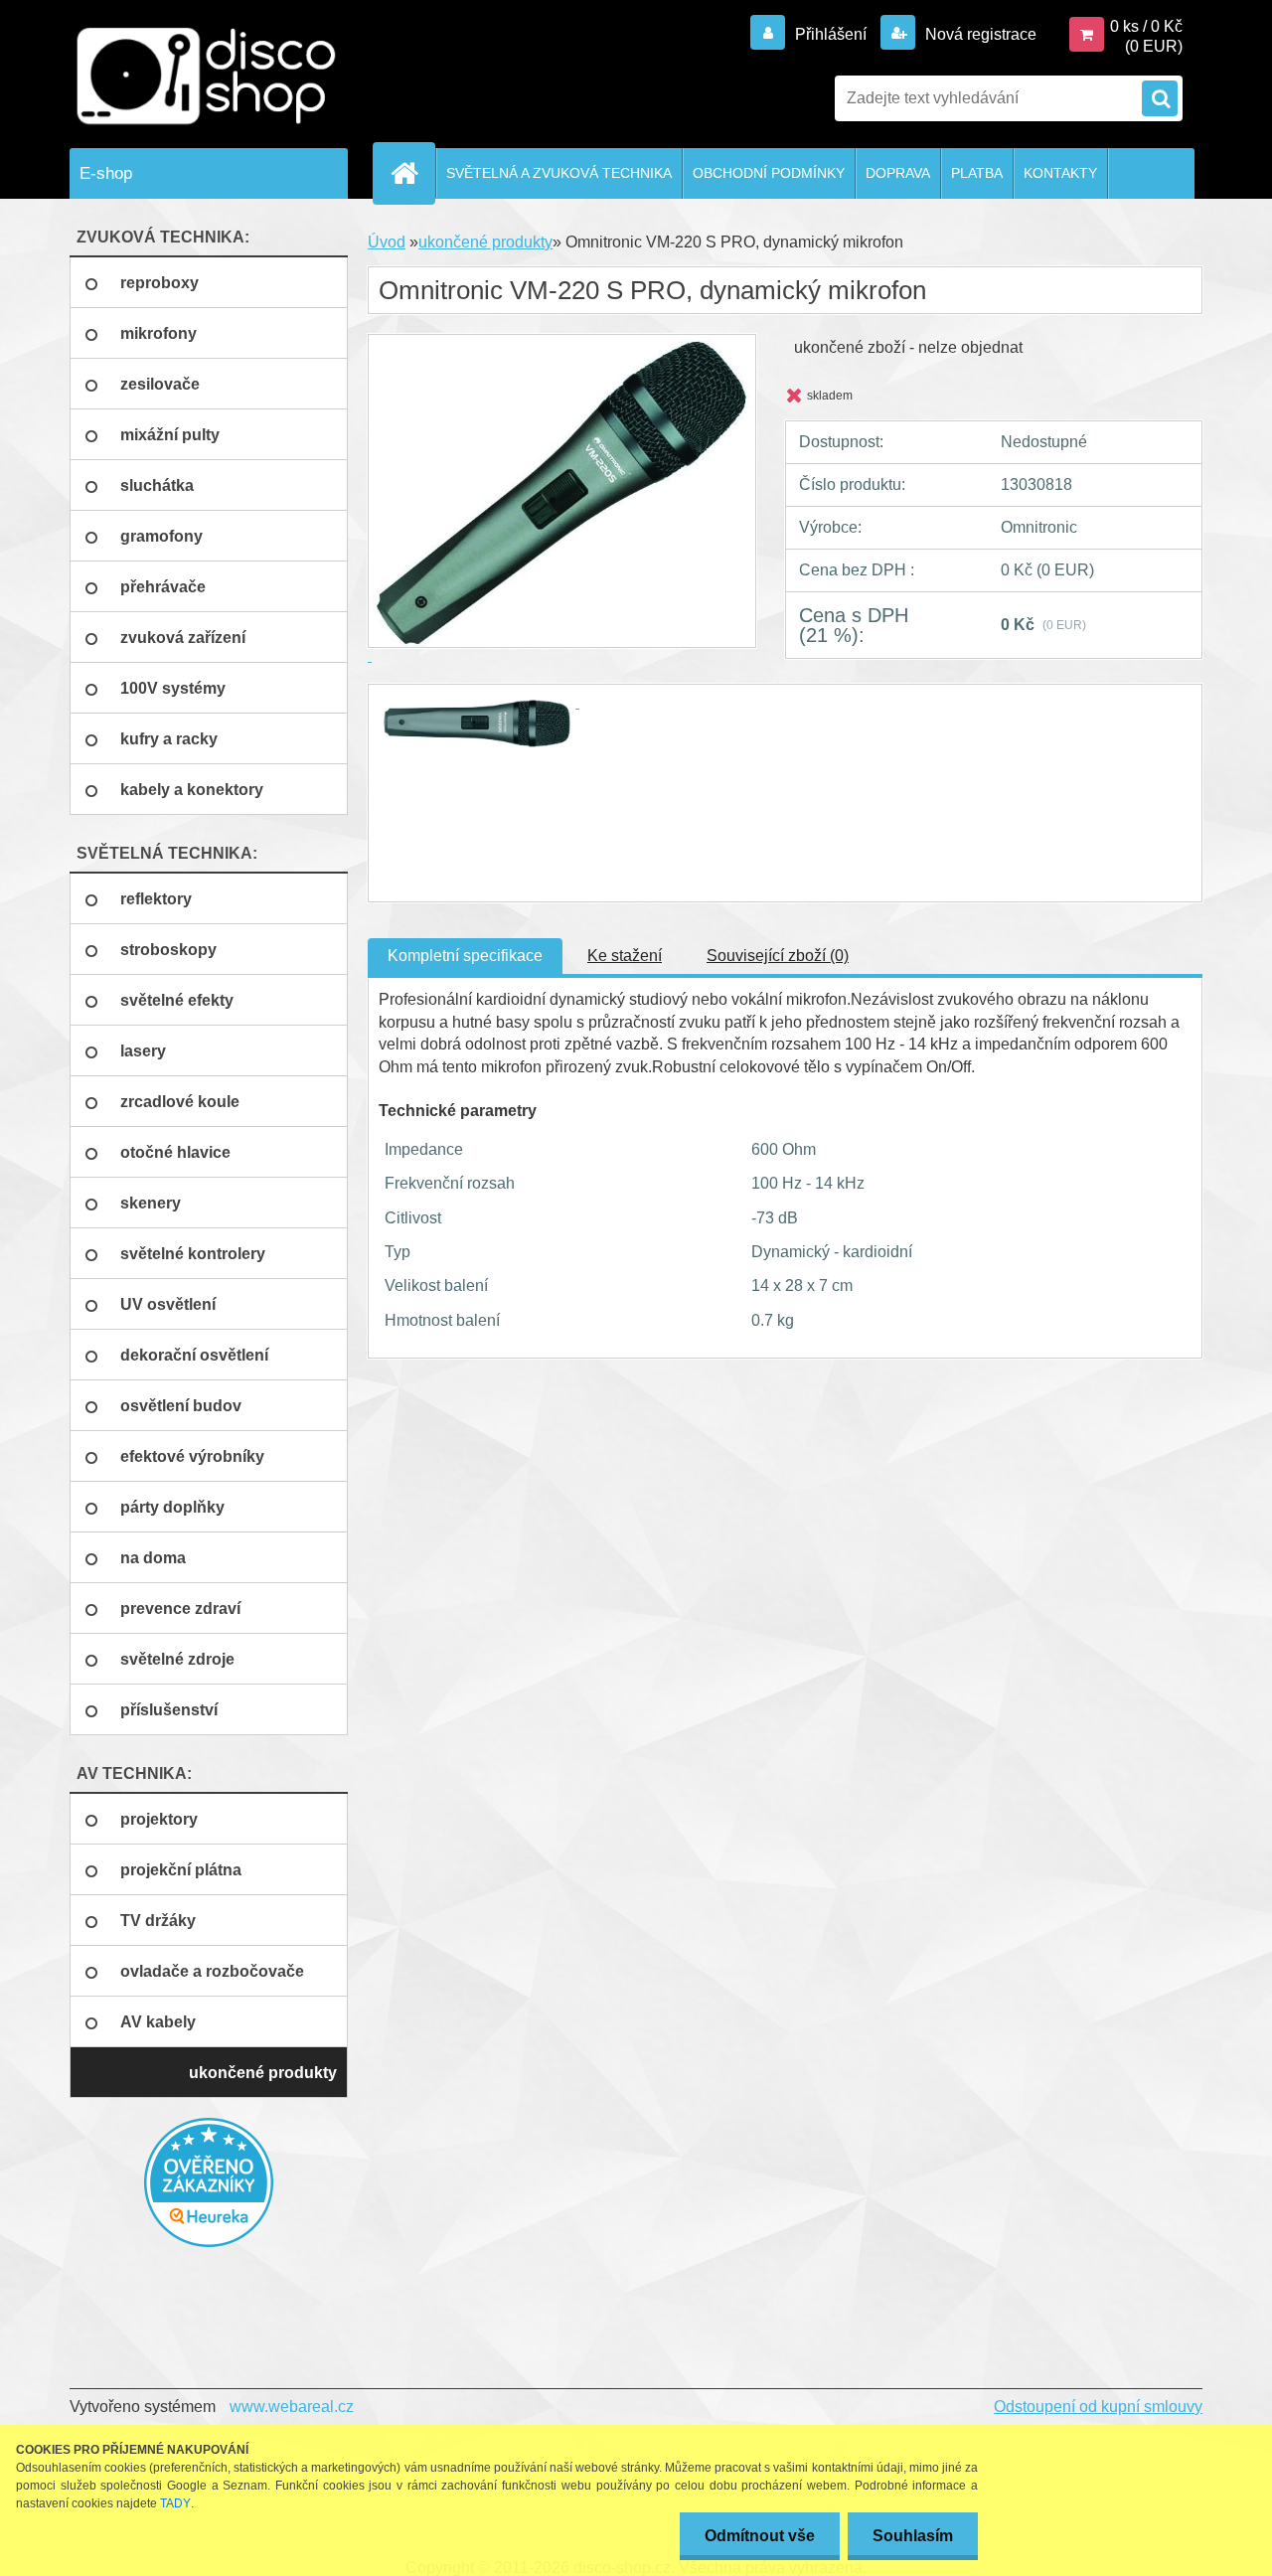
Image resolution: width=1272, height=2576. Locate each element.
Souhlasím (913, 2536)
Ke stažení (625, 956)
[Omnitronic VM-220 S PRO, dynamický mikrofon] (479, 702)
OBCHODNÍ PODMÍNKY (769, 173)
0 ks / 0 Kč (1146, 26)
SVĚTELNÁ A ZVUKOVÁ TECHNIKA (559, 173)
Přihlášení (831, 34)
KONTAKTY (1060, 173)
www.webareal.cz (292, 2407)
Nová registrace (979, 34)
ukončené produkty (485, 242)
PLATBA (977, 173)
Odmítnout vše (760, 2536)
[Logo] (206, 77)
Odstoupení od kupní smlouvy (1098, 2407)
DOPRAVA (898, 173)
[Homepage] (412, 173)
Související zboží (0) (778, 956)
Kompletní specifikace (465, 956)
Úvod (387, 242)
